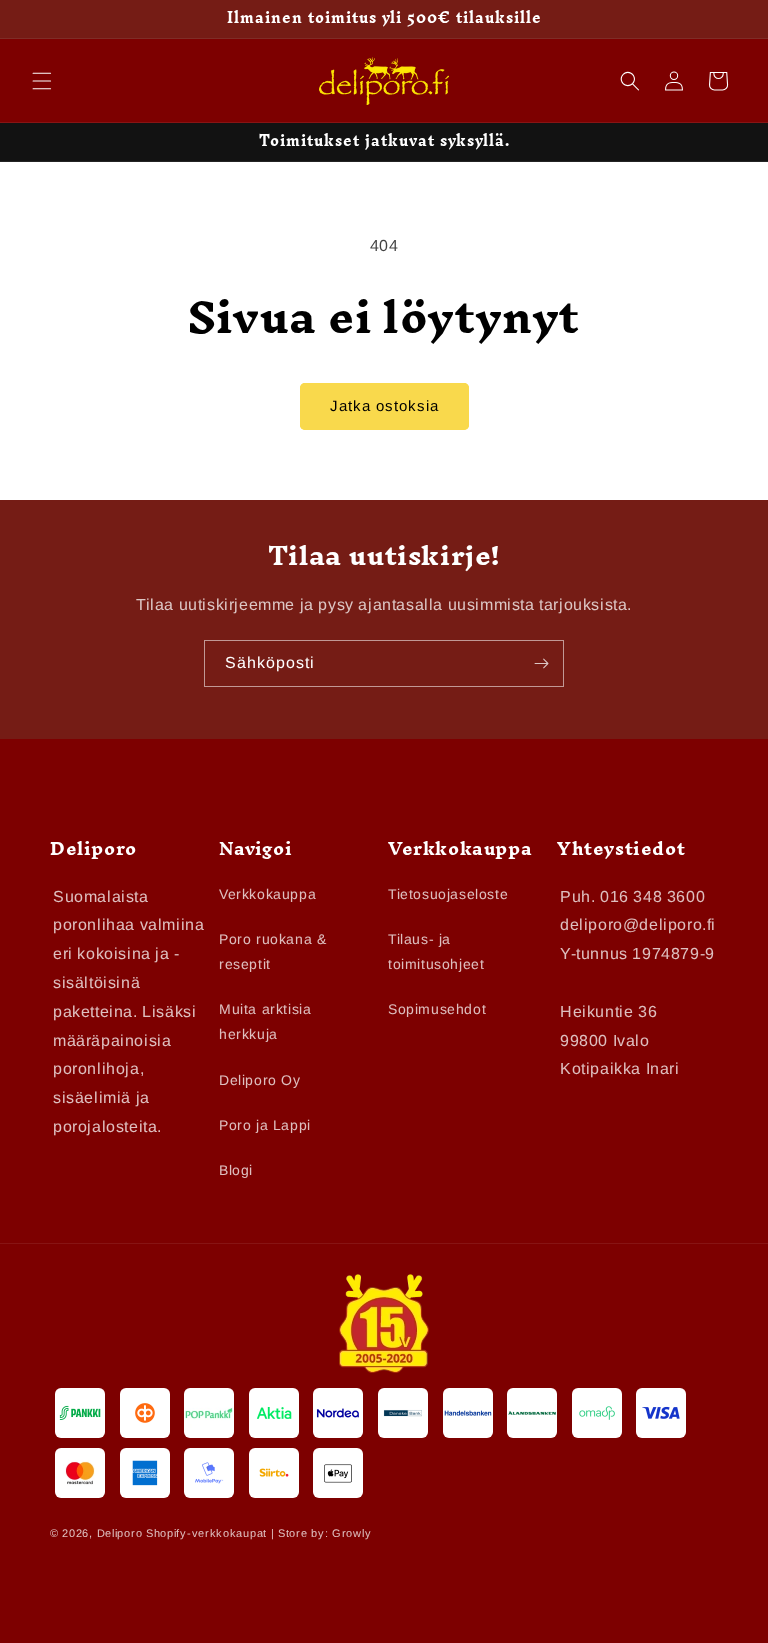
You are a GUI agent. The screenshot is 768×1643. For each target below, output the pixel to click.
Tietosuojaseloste (448, 894)
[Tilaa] (541, 663)
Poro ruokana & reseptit (272, 951)
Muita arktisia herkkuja (265, 1021)
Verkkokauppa (267, 894)
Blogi (236, 1170)
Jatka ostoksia (384, 405)
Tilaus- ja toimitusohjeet (436, 951)
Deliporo (120, 1533)
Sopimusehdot (437, 1009)
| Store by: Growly (321, 1533)
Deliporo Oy (260, 1080)
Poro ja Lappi (265, 1125)
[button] (42, 81)
